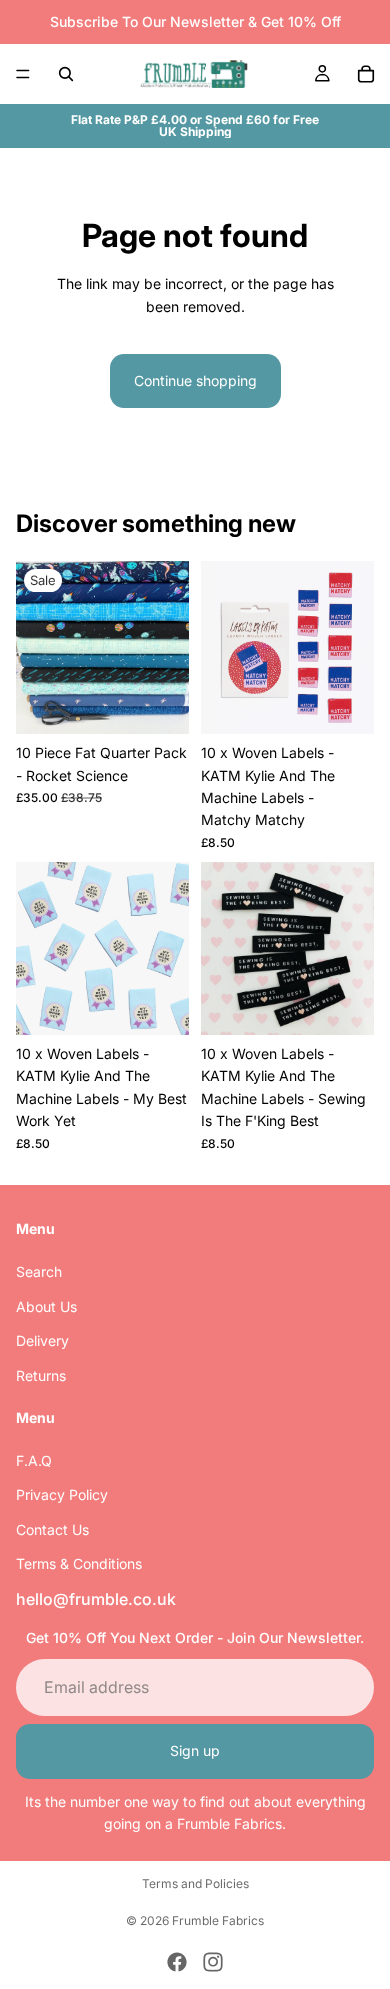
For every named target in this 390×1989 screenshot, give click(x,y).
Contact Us (52, 1529)
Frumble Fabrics (218, 1920)
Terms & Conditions (79, 1563)
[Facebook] (177, 1962)
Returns (41, 1375)
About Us (46, 1306)
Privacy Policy (62, 1495)
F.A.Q (34, 1460)
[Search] (66, 74)
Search (39, 1271)
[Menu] (23, 74)
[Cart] (366, 74)
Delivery (42, 1340)
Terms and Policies (195, 1883)
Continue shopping (195, 380)
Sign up (195, 1750)
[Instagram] (213, 1962)
